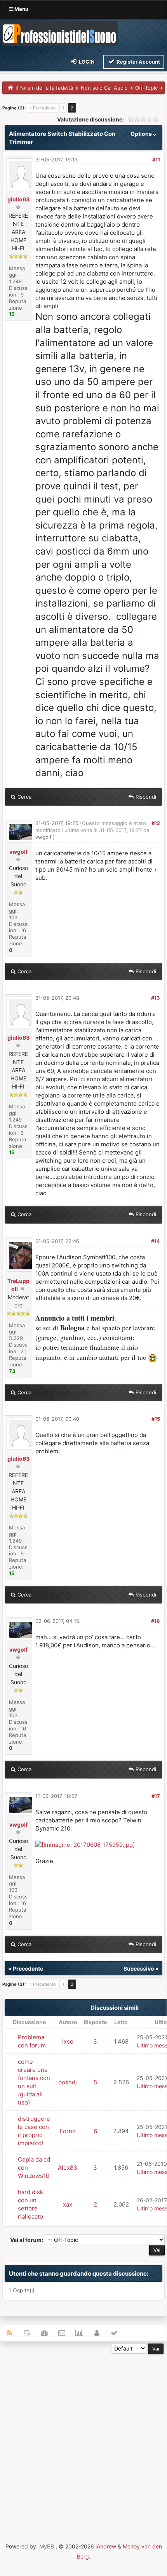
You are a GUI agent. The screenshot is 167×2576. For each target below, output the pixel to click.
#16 (156, 1621)
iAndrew (106, 2546)
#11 (156, 159)
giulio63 (18, 199)
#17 (156, 1796)
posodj (68, 2082)
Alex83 (68, 2168)
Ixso (68, 2041)
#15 (156, 1419)
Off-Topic (146, 88)
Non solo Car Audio (104, 88)
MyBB (47, 2546)
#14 (156, 1241)
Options (142, 134)
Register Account (138, 62)
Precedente (28, 1968)
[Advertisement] (83, 2437)
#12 (156, 823)
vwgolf (18, 852)
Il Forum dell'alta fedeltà (44, 88)
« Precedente (43, 108)
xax (68, 2204)
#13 (156, 998)
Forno (68, 2131)
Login (86, 62)
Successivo (139, 1968)
